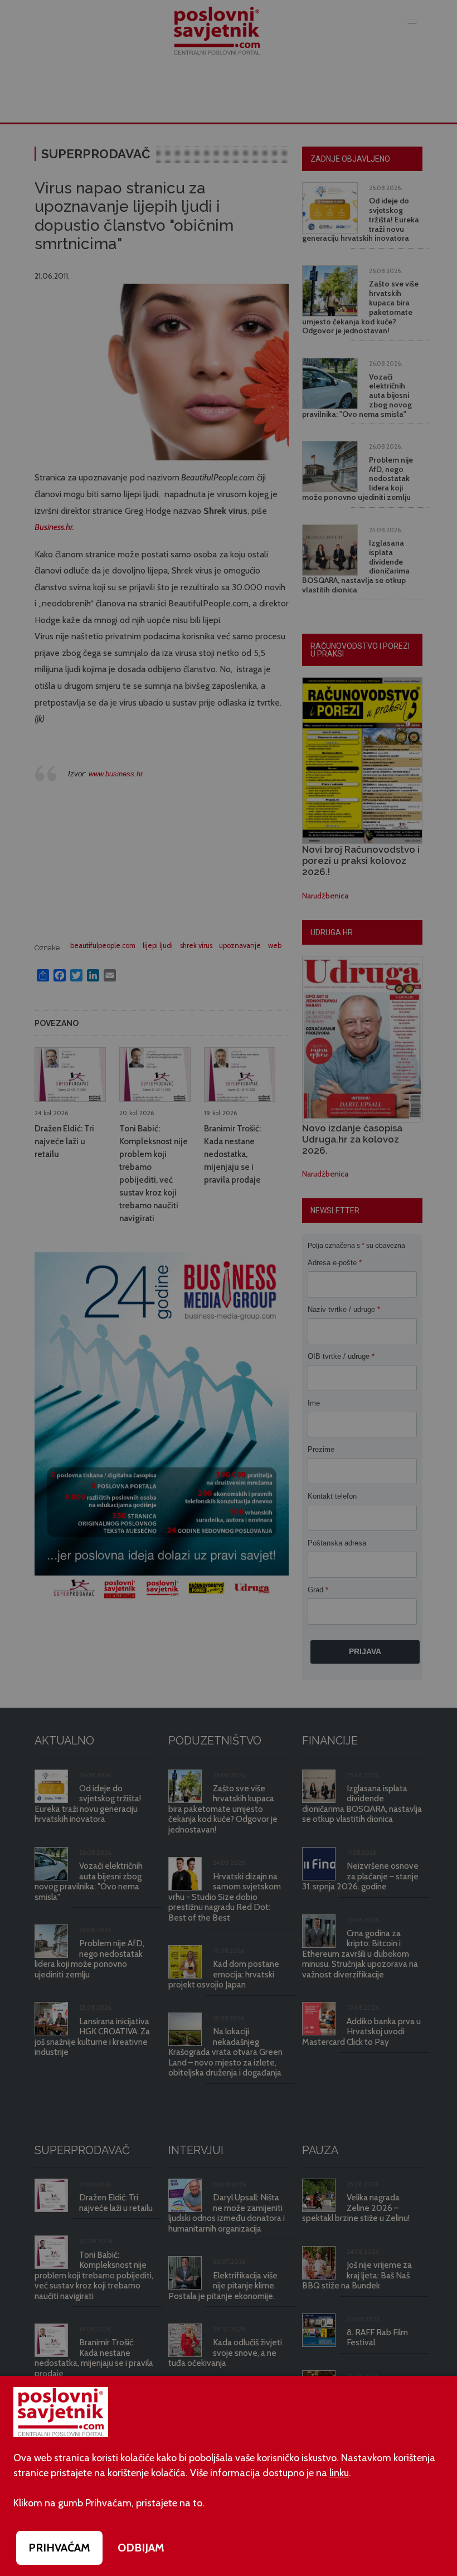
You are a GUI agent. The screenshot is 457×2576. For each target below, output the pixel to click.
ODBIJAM (141, 2548)
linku (339, 2473)
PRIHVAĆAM (59, 2548)
